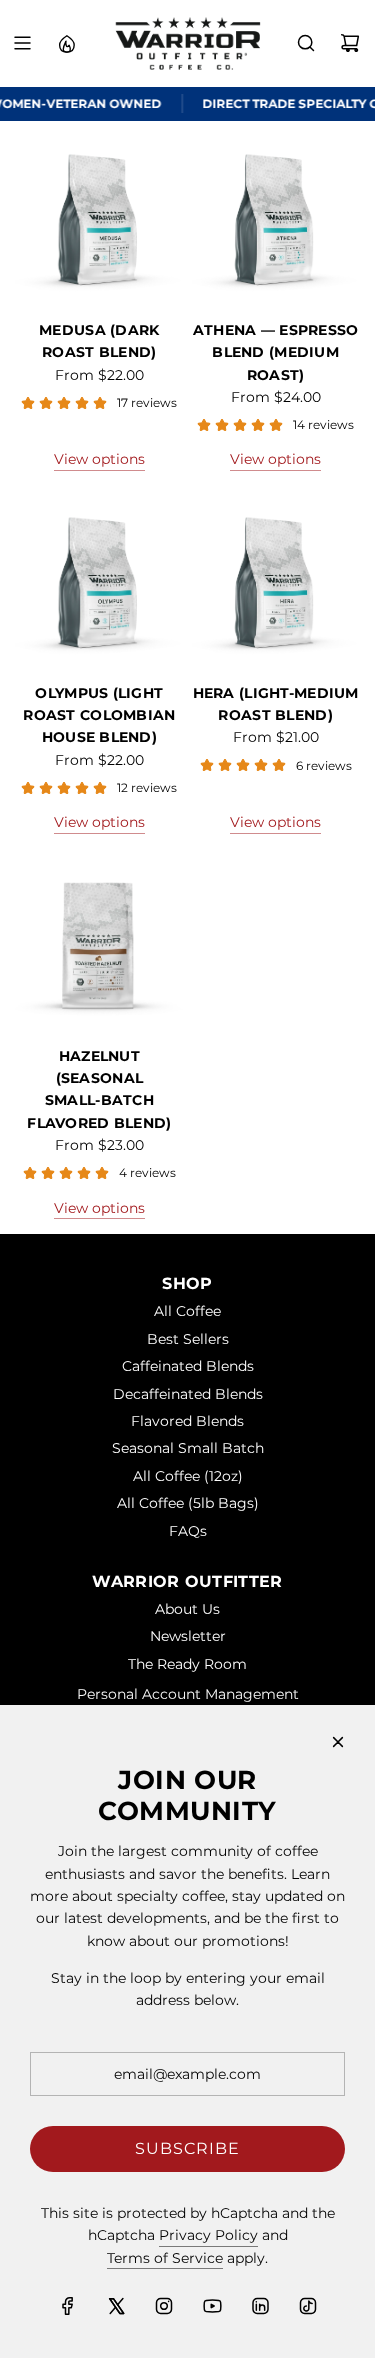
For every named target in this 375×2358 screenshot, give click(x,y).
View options (99, 459)
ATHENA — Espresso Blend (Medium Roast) (276, 352)
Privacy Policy (208, 2235)
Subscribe (187, 2148)
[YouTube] (212, 2306)
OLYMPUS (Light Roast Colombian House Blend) (99, 715)
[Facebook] (68, 2306)
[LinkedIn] (260, 2306)
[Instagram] (164, 2306)
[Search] (306, 43)
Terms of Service (165, 2258)
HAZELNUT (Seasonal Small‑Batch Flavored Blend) (99, 1089)
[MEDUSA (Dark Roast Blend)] (99, 220)
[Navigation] (22, 43)
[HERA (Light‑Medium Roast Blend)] (275, 583)
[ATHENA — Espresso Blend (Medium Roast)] (275, 220)
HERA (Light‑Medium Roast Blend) (276, 704)
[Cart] (350, 43)
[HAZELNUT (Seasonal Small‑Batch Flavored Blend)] (99, 946)
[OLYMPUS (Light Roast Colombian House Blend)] (99, 583)
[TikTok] (308, 2306)
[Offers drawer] (66, 43)
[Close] (338, 1742)
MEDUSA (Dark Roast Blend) (99, 341)
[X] (116, 2306)
